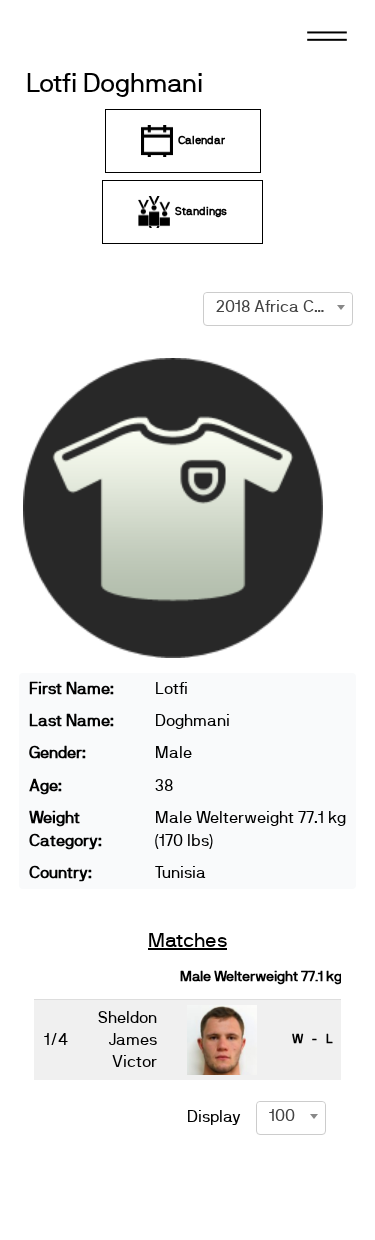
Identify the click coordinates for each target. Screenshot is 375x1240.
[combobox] (278, 307)
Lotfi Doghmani (114, 84)
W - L (312, 1039)
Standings (201, 211)
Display (214, 1117)
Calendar (201, 140)
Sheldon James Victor (127, 1040)
